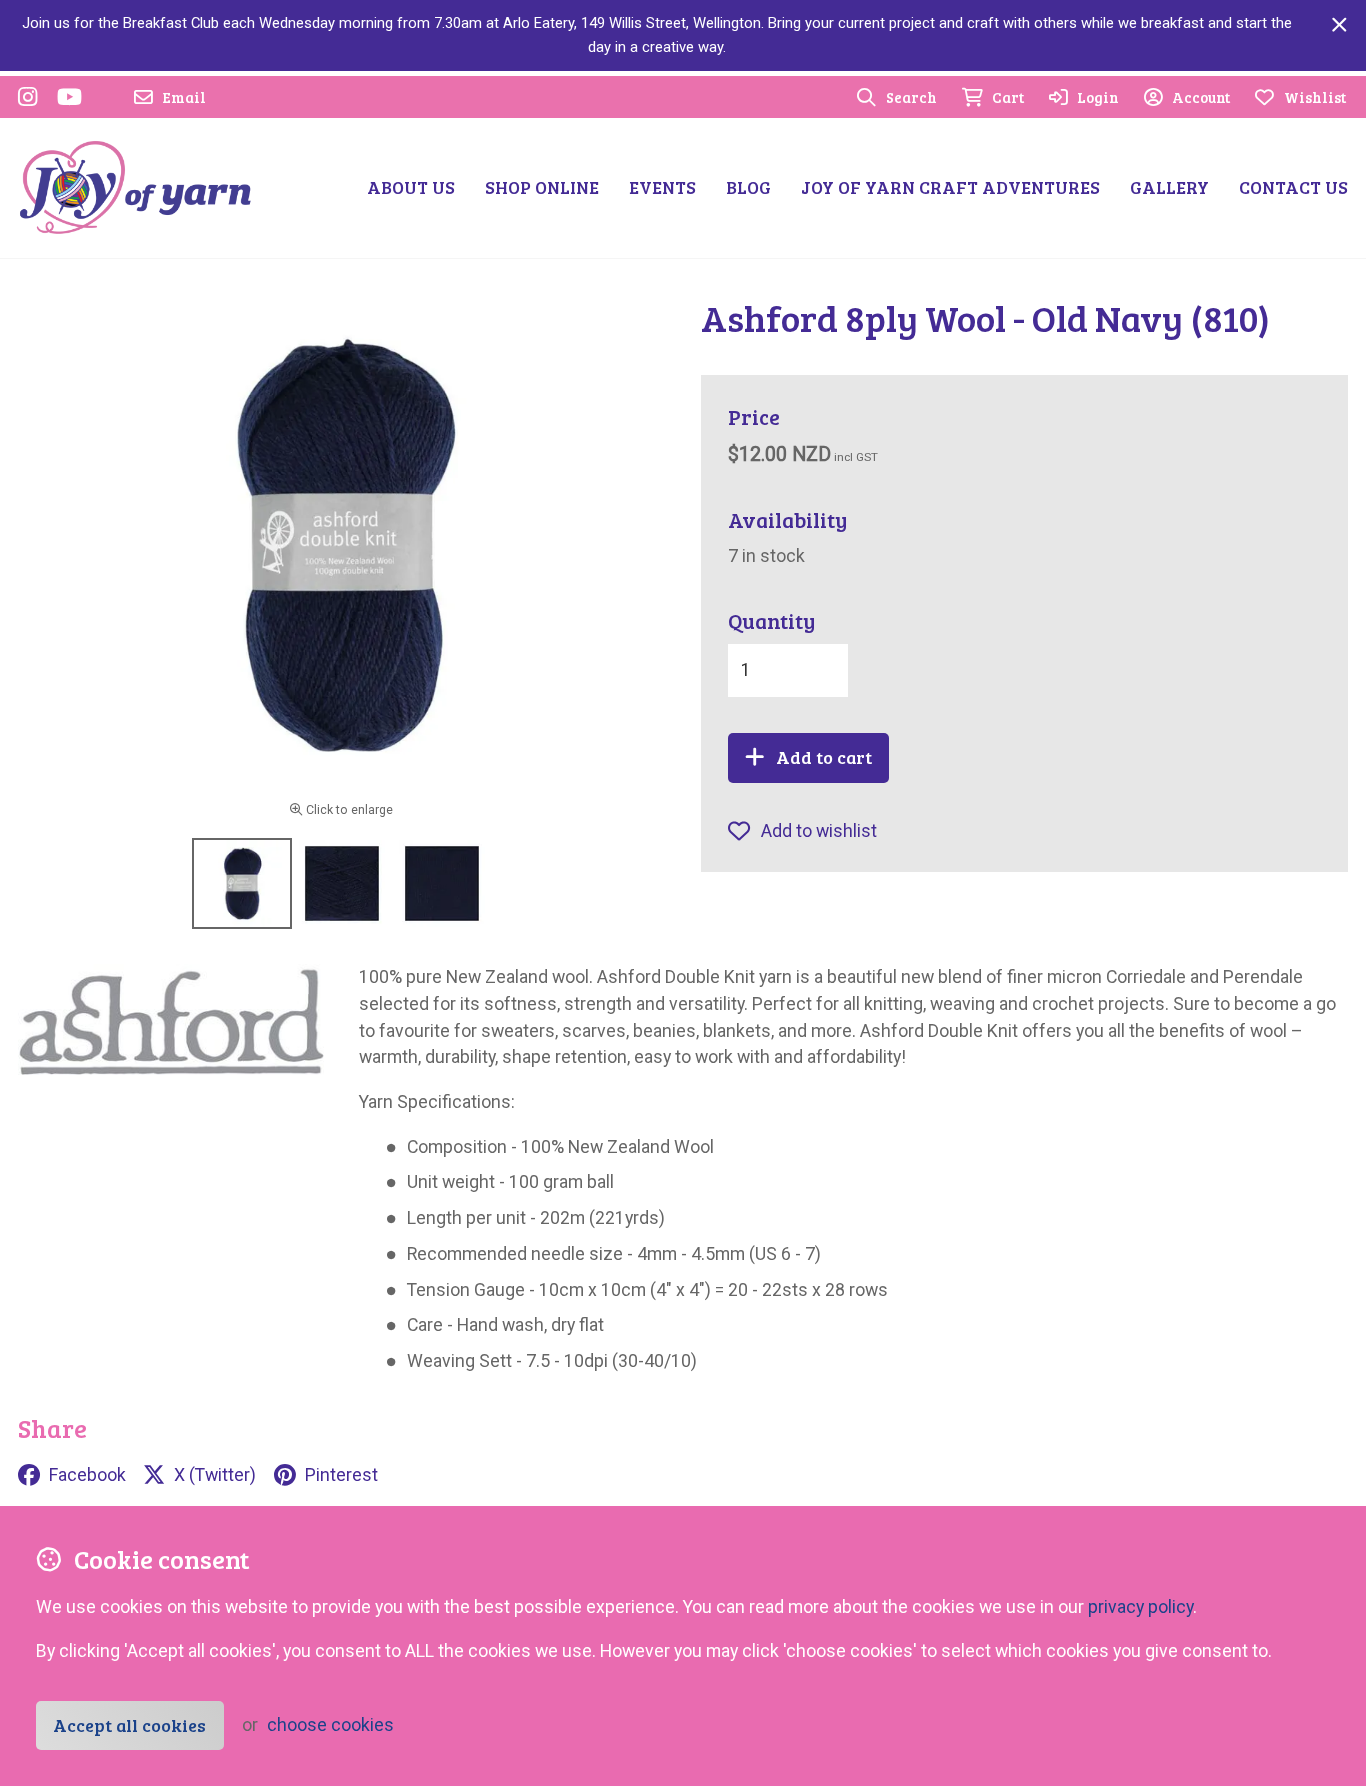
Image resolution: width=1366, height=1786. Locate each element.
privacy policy (1140, 1606)
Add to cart (824, 757)
